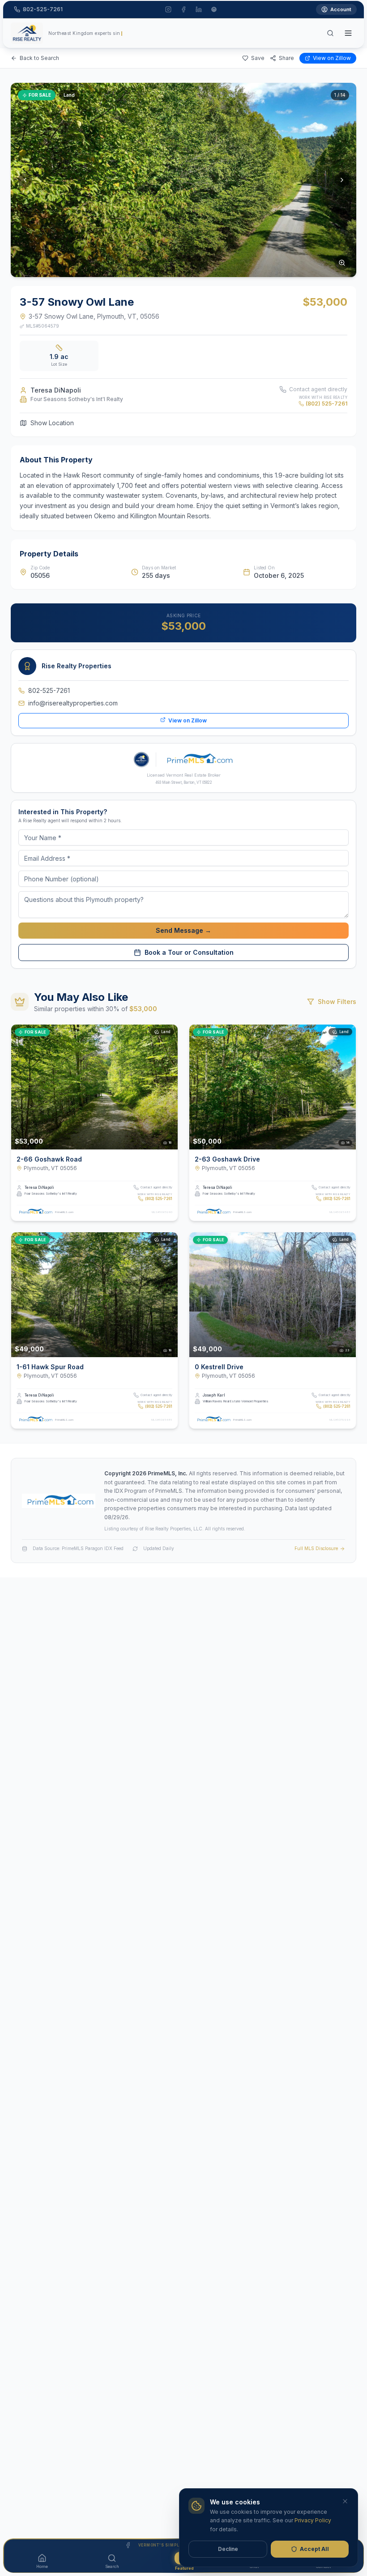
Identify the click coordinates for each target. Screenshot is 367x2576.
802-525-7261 (49, 690)
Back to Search (39, 58)
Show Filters (337, 1002)
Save (258, 58)
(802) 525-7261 (326, 404)
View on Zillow (332, 58)
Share (286, 58)
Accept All (314, 2549)
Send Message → (183, 930)
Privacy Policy (313, 2520)
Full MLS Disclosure (316, 1548)
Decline (228, 2549)
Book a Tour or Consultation (189, 952)
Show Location (52, 423)
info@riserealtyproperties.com (73, 703)
